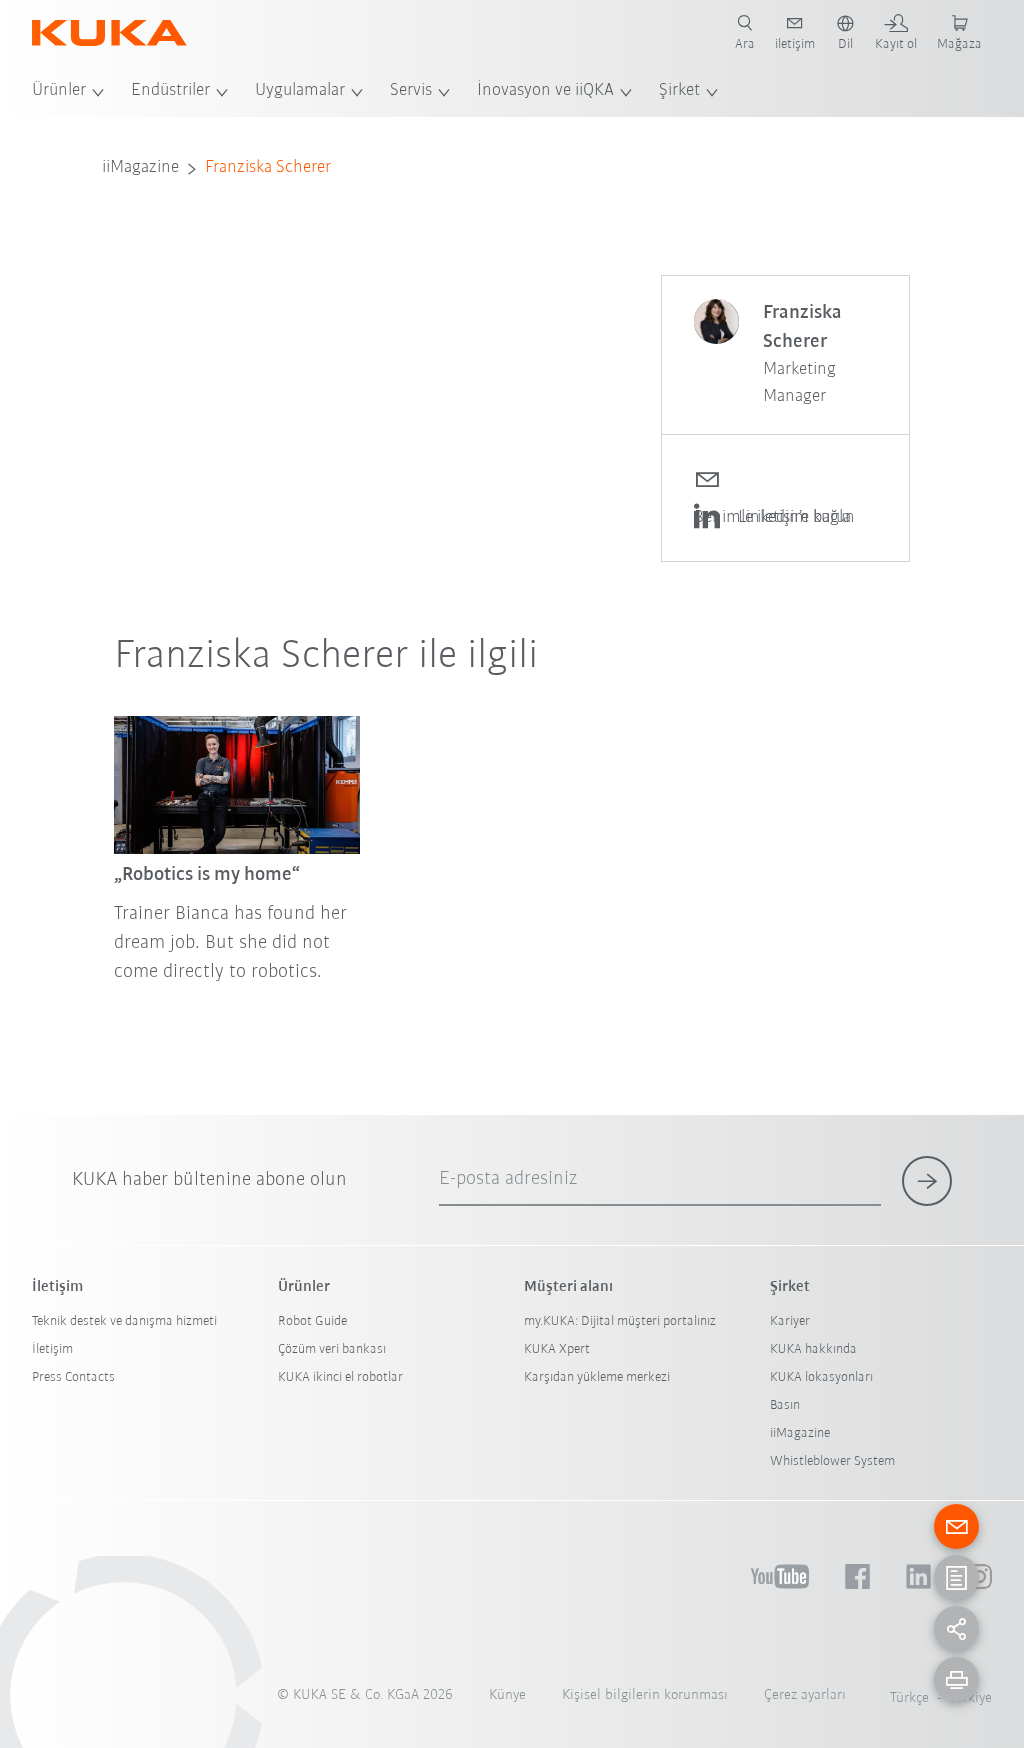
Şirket (679, 91)
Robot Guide (312, 1321)
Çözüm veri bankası (332, 1349)
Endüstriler (170, 91)
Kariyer (790, 1321)
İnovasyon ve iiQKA (545, 91)
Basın (785, 1405)
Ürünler (59, 91)
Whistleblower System (832, 1461)
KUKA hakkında (813, 1349)
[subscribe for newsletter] (927, 1181)
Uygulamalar (300, 91)
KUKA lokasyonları (821, 1377)
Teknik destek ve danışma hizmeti (124, 1321)
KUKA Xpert (557, 1349)
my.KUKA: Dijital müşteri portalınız (620, 1321)
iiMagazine (140, 168)
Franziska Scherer (268, 168)
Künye (507, 1695)
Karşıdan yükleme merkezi (597, 1377)
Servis (411, 91)
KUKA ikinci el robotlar (340, 1377)
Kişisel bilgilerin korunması (645, 1695)
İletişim (52, 1349)
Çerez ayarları (805, 1695)
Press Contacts (73, 1377)
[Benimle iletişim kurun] (785, 478)
